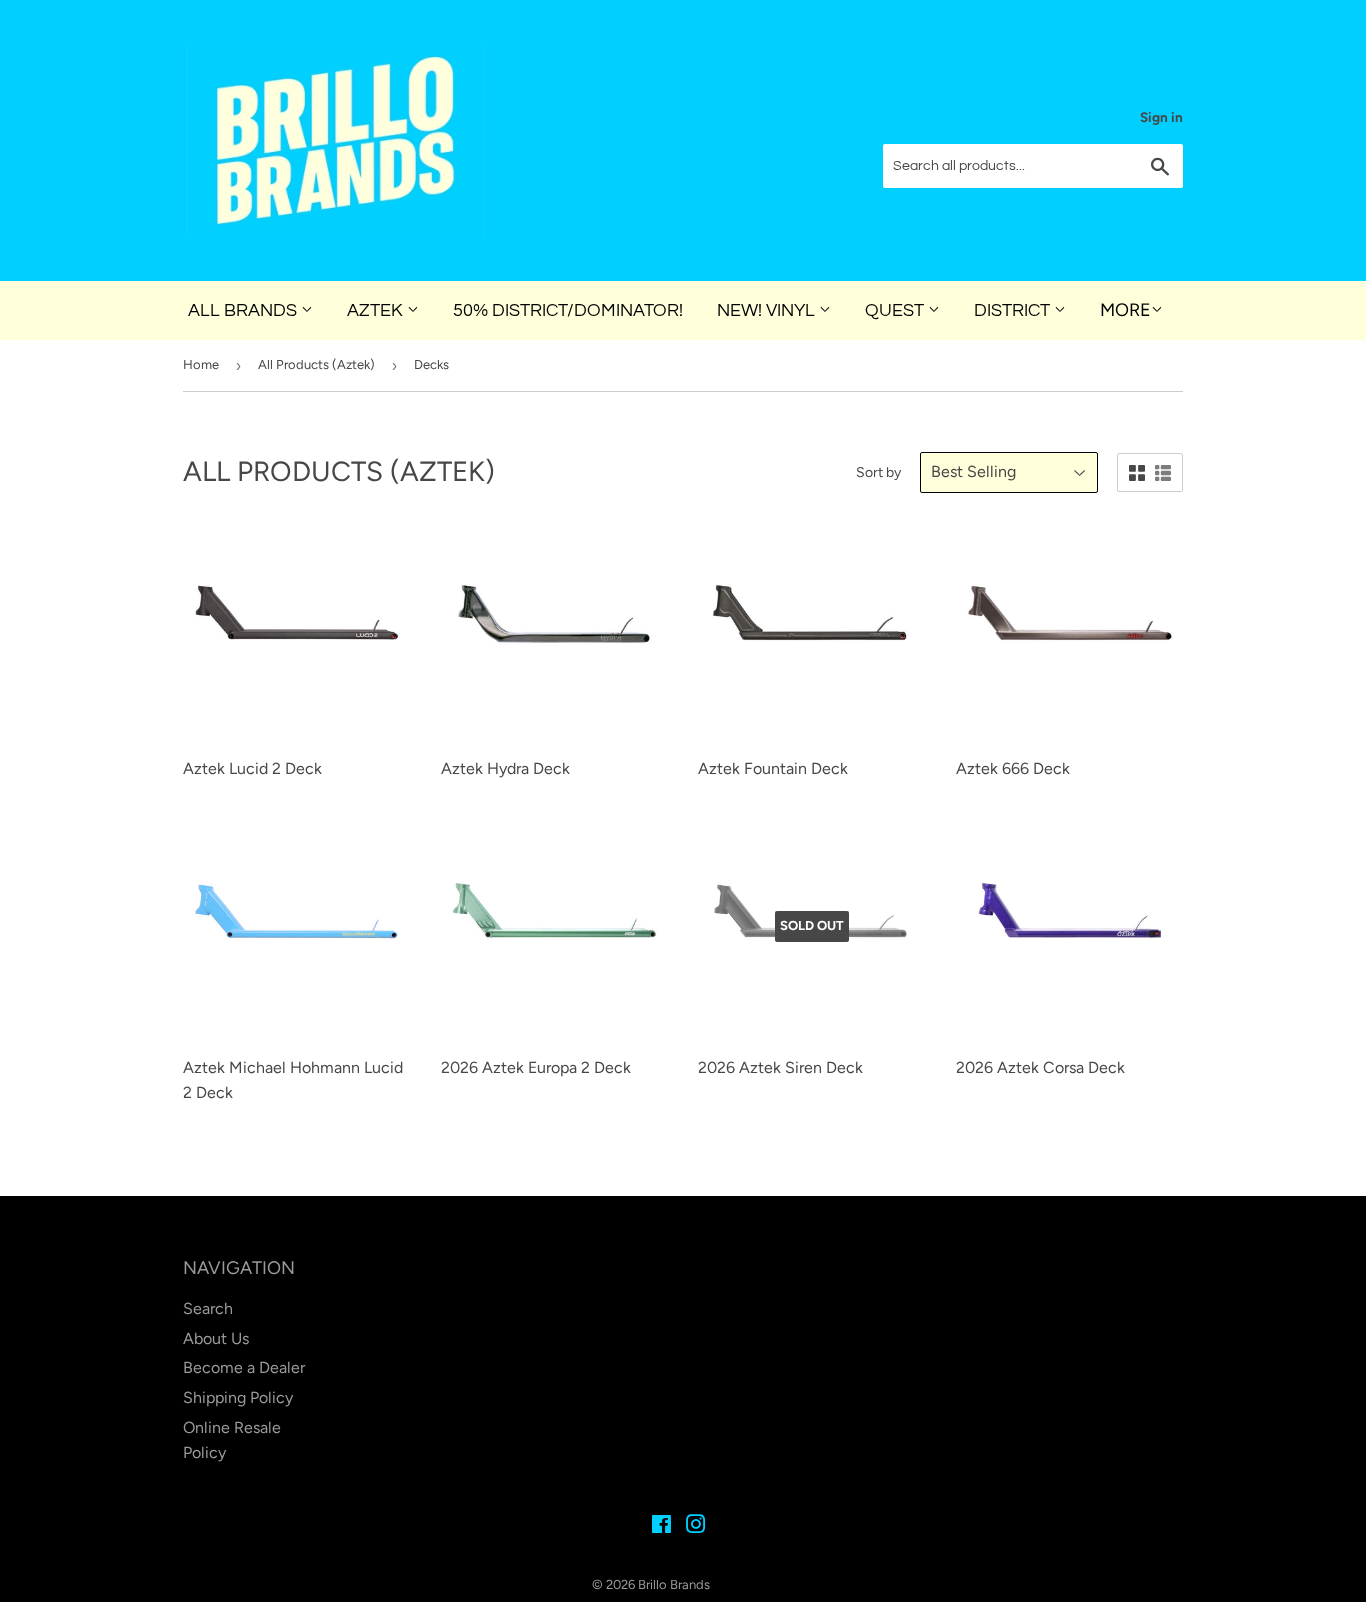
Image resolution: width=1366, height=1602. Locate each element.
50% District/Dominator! (568, 310)
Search (208, 1308)
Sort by (878, 472)
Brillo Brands (674, 1584)
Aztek (377, 310)
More (1125, 310)
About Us (216, 1338)
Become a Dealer (244, 1367)
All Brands (244, 310)
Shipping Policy (238, 1397)
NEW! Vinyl (768, 310)
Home (201, 364)
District (1014, 310)
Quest (896, 310)
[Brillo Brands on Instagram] (696, 1526)
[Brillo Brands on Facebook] (661, 1526)
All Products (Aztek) (316, 364)
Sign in (1161, 117)
